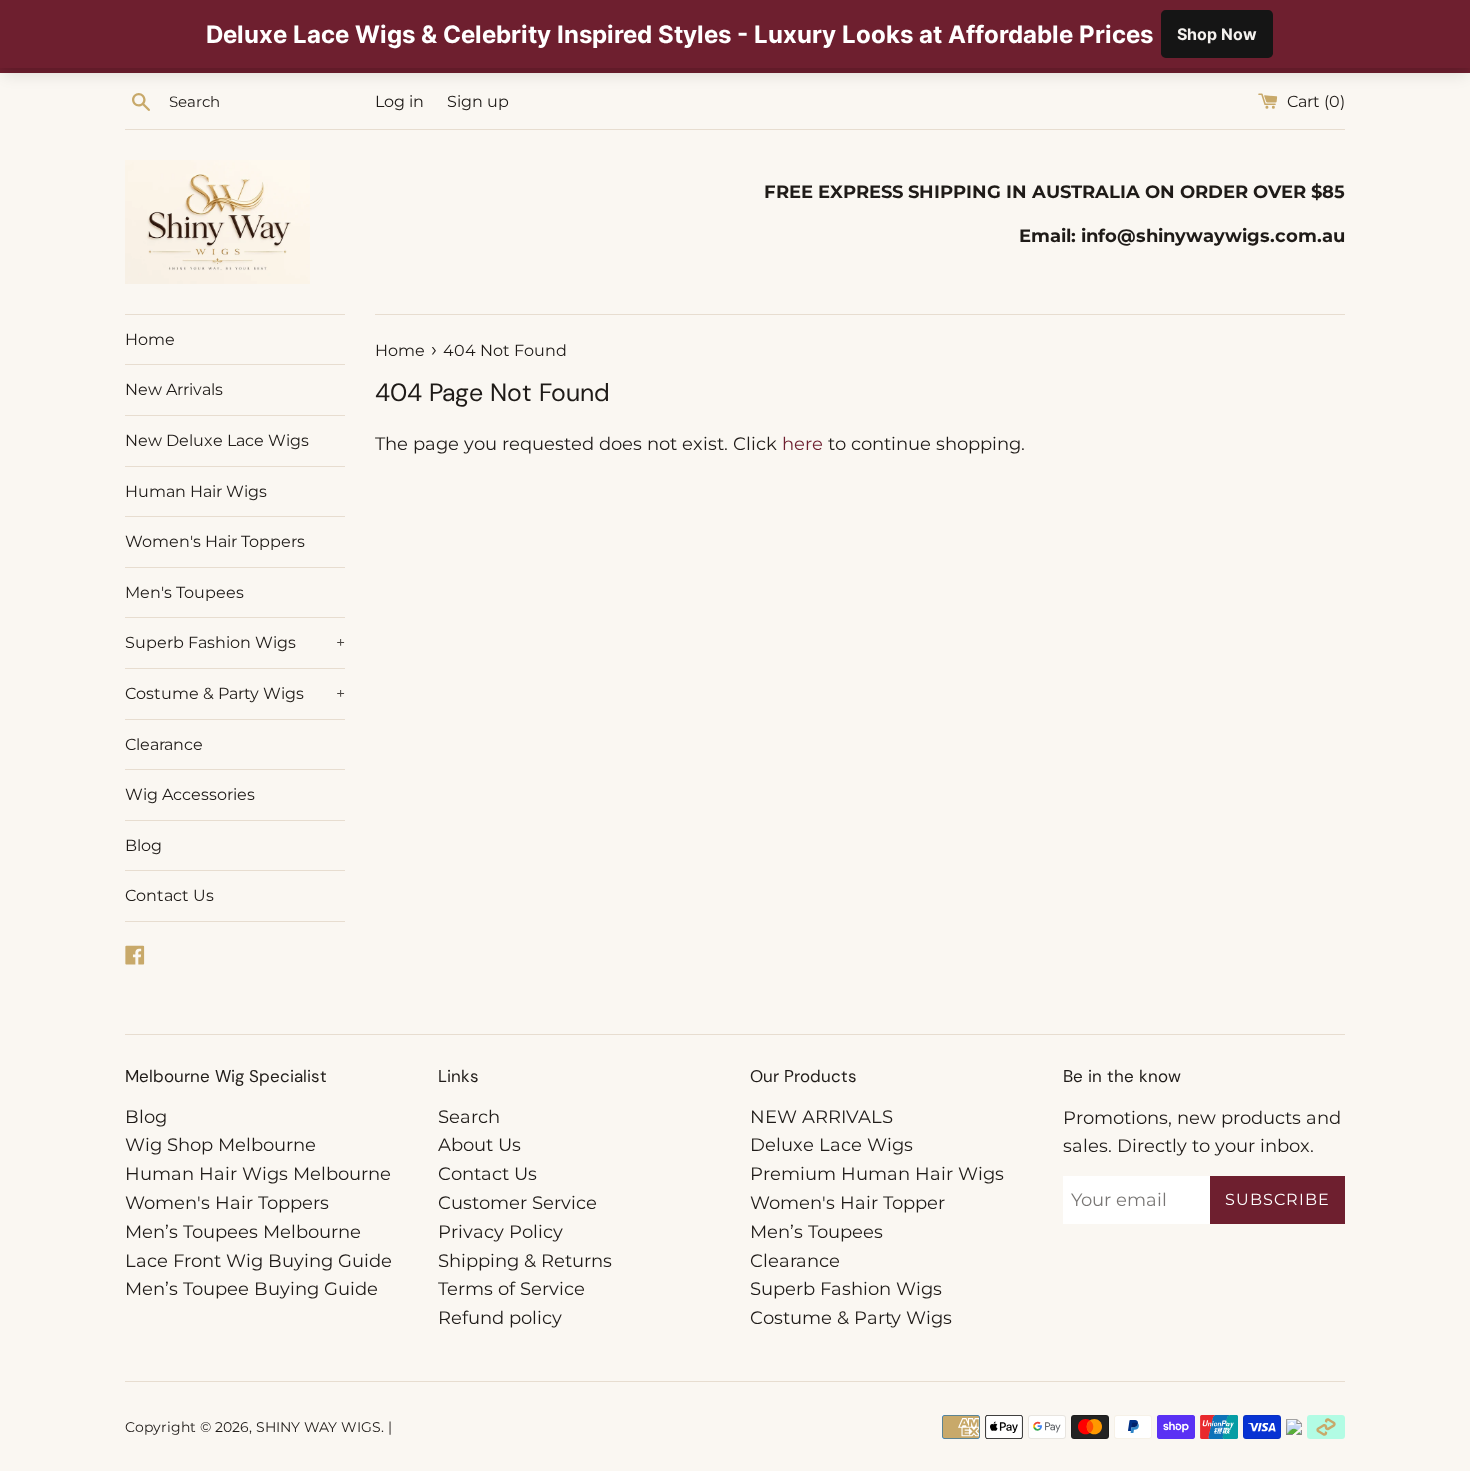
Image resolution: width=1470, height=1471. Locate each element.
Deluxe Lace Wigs (831, 1145)
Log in (399, 101)
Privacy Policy (500, 1232)
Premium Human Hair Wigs (877, 1174)
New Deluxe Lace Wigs (217, 440)
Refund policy (500, 1318)
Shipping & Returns (525, 1261)
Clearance (164, 744)
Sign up (478, 101)
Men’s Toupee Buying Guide (251, 1289)
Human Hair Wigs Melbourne (258, 1174)
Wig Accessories (190, 794)
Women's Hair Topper (847, 1203)
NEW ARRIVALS (821, 1117)
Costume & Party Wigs (235, 693)
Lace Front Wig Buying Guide (258, 1261)
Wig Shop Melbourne (220, 1145)
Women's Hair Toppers (215, 541)
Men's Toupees (184, 592)
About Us (479, 1145)
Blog (143, 845)
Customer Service (517, 1203)
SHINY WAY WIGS (318, 1427)
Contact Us (169, 895)
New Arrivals (174, 389)
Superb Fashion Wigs (235, 642)
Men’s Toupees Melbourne (243, 1232)
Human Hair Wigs (196, 491)
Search (469, 1117)
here (802, 444)
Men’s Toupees (816, 1232)
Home (150, 339)
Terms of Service (511, 1289)
